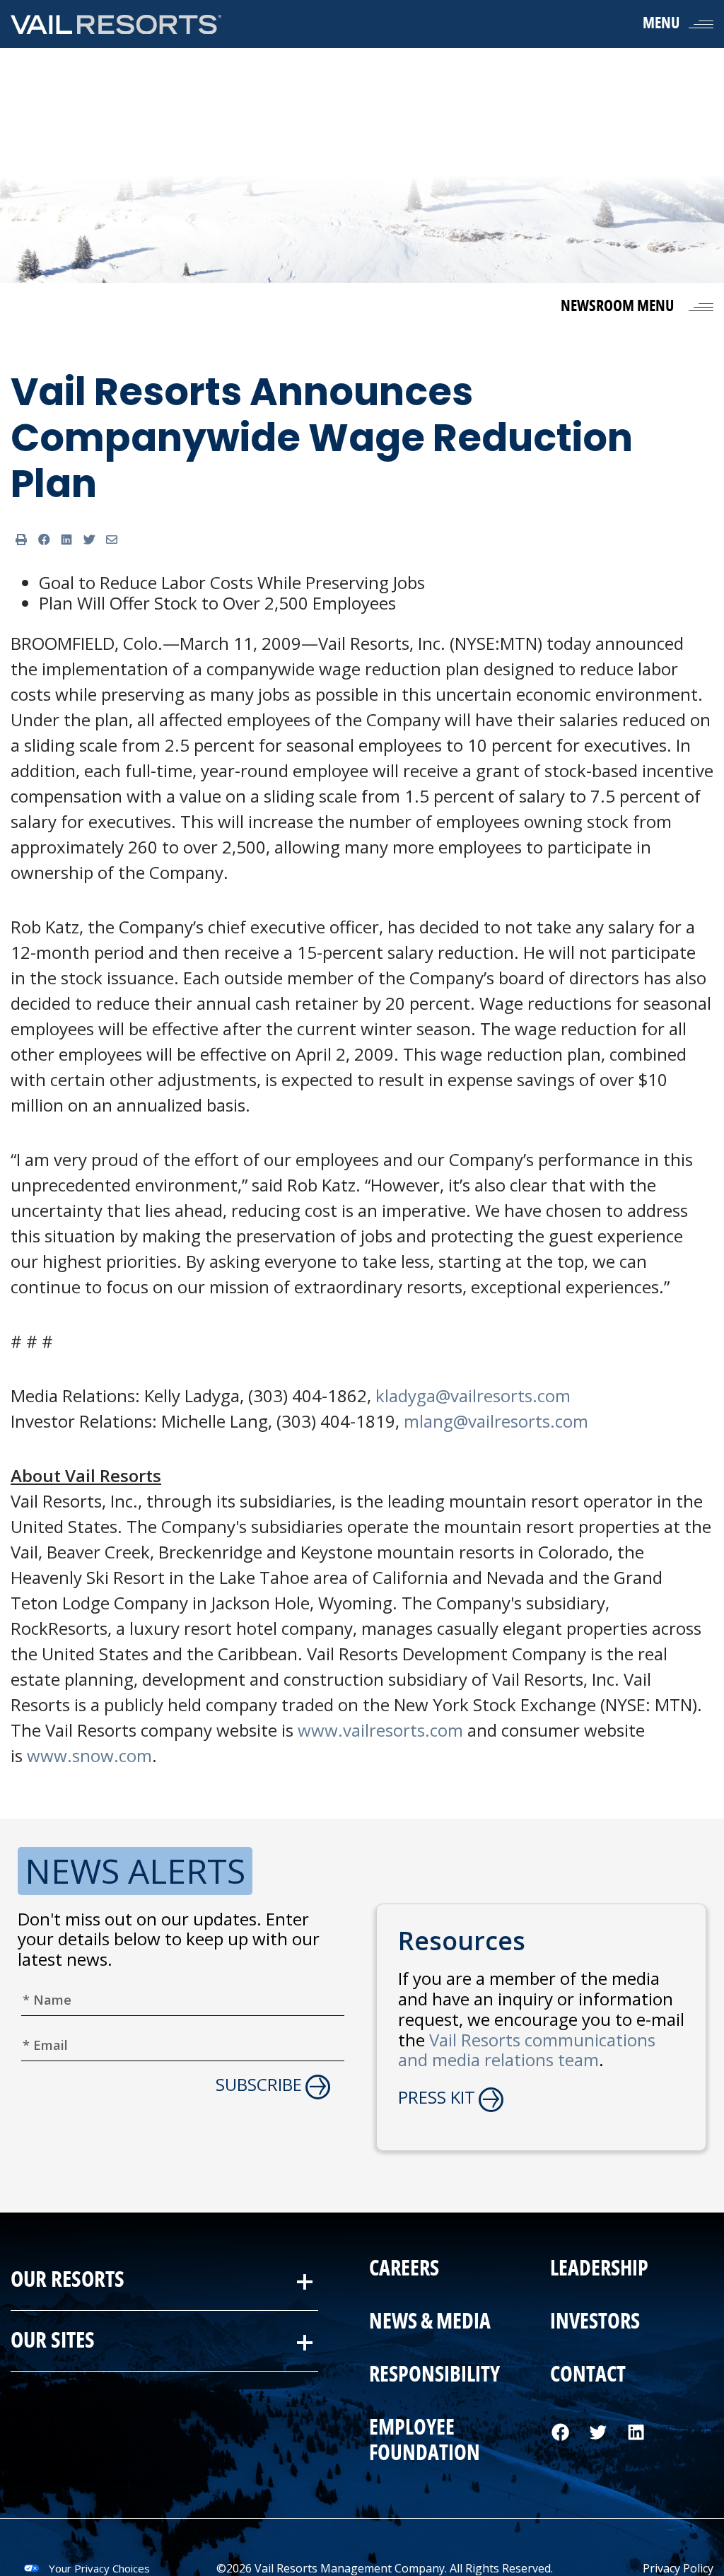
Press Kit (437, 2098)
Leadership (599, 2269)
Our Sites (53, 2340)
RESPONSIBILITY (434, 2375)
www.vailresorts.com (380, 1730)
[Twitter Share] (89, 540)
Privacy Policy (678, 2568)
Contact (587, 2375)
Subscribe (259, 2085)
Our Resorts (68, 2280)
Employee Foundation (425, 2441)
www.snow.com (89, 1755)
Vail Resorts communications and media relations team (527, 2050)
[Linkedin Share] (66, 540)
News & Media (430, 2322)
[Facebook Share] (44, 540)
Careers (404, 2269)
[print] (21, 540)
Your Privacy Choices (99, 2568)
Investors (594, 2322)
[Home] (117, 24)
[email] (112, 540)
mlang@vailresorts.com (496, 1421)
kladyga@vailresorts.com (473, 1395)
